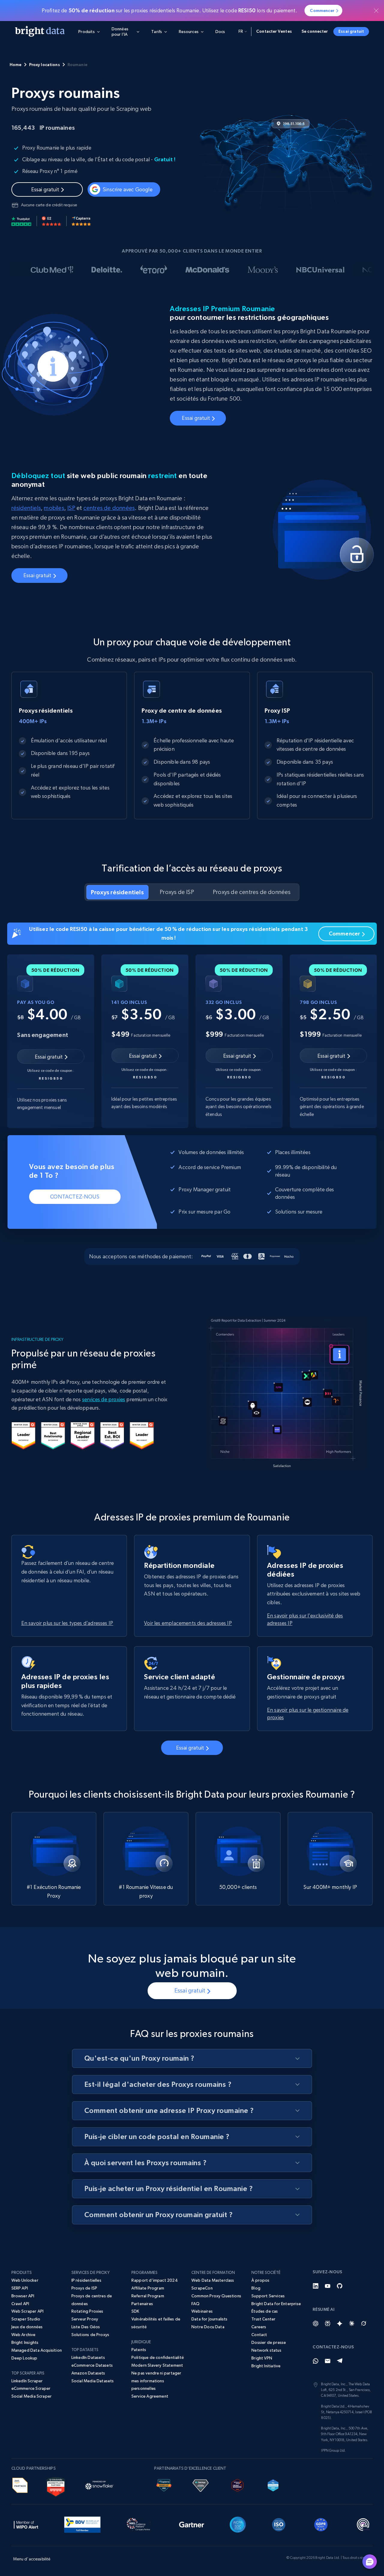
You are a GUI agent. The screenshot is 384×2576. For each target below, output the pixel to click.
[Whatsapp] (316, 2361)
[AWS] (20, 2484)
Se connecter (315, 31)
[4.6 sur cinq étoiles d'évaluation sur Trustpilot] (22, 221)
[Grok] (364, 2323)
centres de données (109, 508)
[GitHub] (340, 2286)
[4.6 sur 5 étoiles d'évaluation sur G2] (52, 221)
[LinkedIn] (316, 2286)
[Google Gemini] (340, 2323)
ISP (71, 508)
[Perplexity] (328, 2323)
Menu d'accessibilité (32, 2559)
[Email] (328, 2361)
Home (16, 65)
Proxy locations (45, 65)
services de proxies (104, 1399)
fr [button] (241, 31)
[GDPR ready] (321, 2523)
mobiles (54, 508)
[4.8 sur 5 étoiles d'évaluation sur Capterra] (81, 221)
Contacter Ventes (274, 31)
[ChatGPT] (316, 2323)
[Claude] (352, 2323)
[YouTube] (328, 2286)
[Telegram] (340, 2361)
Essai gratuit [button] (351, 31)
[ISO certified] (279, 2523)
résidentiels (26, 508)
